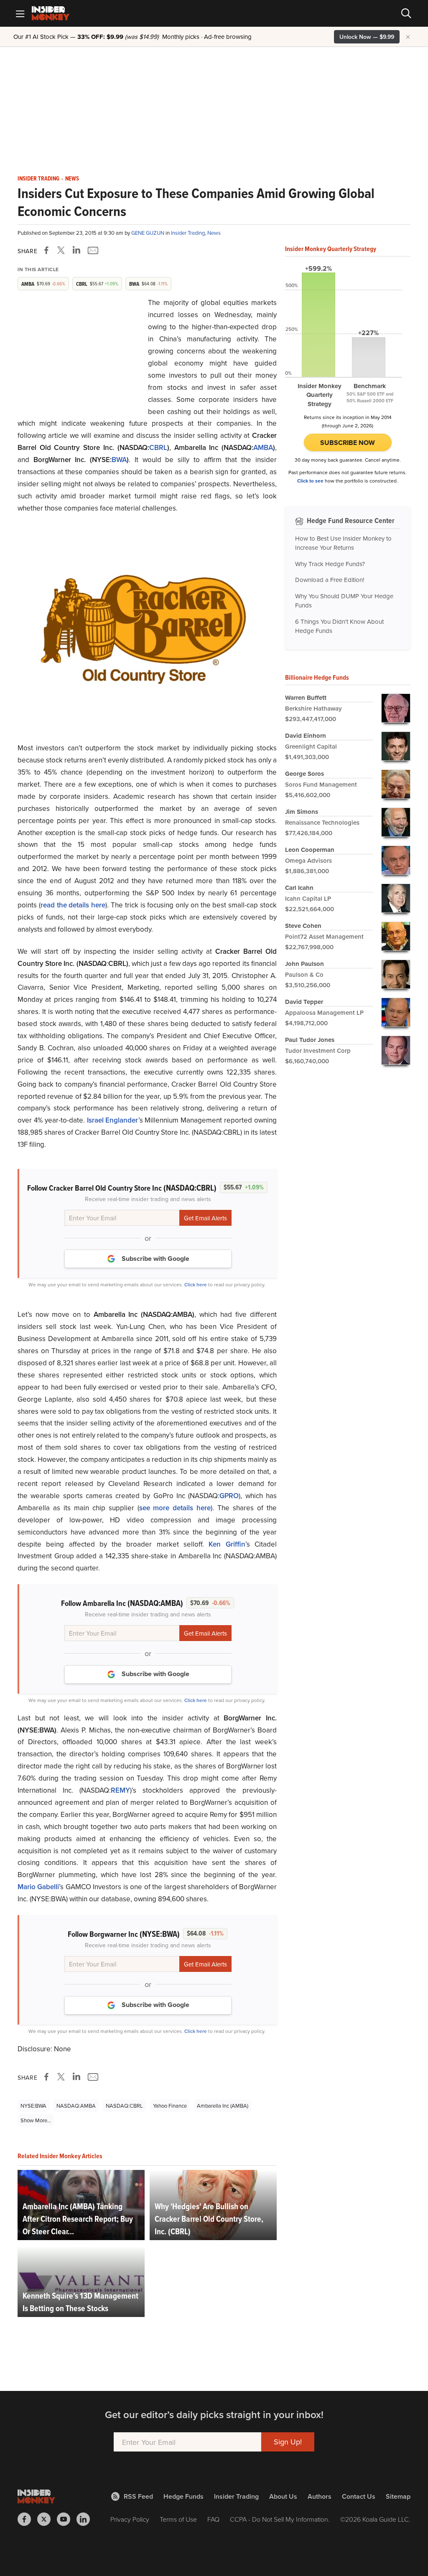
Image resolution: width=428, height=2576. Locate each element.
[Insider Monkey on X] (47, 2519)
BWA (119, 460)
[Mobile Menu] (20, 13)
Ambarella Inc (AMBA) (223, 2106)
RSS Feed (138, 2496)
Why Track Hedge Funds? (330, 564)
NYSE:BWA (33, 2106)
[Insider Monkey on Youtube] (67, 2519)
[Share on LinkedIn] (76, 250)
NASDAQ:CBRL (124, 2106)
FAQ (213, 2519)
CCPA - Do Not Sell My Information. (280, 2519)
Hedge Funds (183, 2496)
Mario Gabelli (38, 1887)
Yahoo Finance (170, 2106)
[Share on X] (62, 250)
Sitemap (398, 2496)
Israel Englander (113, 1120)
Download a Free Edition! (330, 580)
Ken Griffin (227, 1544)
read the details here (73, 905)
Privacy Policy (130, 2519)
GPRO (229, 1496)
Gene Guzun (148, 233)
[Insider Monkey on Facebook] (27, 2519)
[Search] (406, 13)
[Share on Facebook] (48, 250)
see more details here (175, 1508)
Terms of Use (178, 2519)
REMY (120, 1790)
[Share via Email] (92, 250)
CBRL (158, 447)
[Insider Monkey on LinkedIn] (86, 2519)
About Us (283, 2496)
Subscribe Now (348, 443)
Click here (196, 1284)
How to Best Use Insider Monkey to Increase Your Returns (343, 543)
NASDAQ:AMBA (76, 2106)
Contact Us (359, 2496)
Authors (320, 2496)
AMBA (263, 447)
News (72, 179)
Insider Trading (38, 179)
